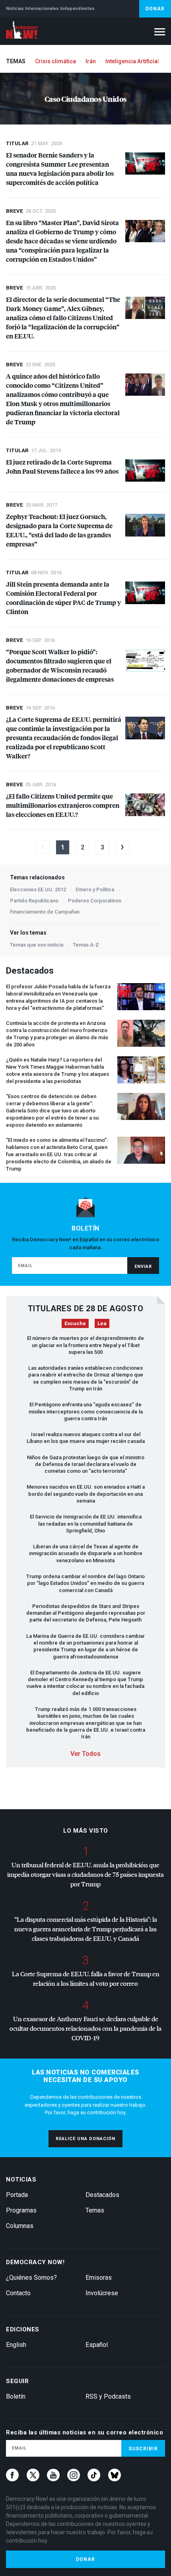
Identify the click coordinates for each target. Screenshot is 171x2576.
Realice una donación (85, 2139)
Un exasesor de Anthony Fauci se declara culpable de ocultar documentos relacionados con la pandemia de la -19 (85, 2028)
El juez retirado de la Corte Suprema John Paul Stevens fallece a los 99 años (62, 467)
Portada (17, 2195)
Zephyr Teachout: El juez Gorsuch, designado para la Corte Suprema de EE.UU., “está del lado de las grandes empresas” (59, 530)
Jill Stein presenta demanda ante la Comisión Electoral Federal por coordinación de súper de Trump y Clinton (63, 598)
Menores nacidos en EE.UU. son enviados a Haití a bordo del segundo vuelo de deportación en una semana (86, 1494)
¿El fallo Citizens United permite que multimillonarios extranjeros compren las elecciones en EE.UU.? (63, 805)
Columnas (20, 2226)
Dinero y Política (95, 889)
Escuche (75, 1323)
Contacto (18, 2293)
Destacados (102, 2195)
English (16, 2345)
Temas (95, 2210)
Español (97, 2345)
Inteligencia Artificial (132, 61)
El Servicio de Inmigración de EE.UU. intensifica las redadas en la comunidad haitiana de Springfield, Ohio (86, 1524)
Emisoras (99, 2278)
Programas (21, 2210)
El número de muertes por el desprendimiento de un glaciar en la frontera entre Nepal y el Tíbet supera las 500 (85, 1345)
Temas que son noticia (37, 945)
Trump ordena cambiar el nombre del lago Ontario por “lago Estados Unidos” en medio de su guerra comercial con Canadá (85, 1583)
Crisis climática (55, 61)
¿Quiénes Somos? (31, 2278)
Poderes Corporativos (95, 901)
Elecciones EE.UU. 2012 (38, 889)
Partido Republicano (34, 901)
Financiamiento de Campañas (45, 912)
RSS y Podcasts (108, 2396)
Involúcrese (102, 2293)
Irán (91, 61)
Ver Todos (85, 1754)
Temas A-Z (86, 945)
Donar (155, 9)
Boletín (16, 2396)
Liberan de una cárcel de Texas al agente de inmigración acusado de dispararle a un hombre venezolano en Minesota (86, 1553)
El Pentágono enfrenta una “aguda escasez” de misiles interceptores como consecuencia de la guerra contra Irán (86, 1411)
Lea (102, 1323)
